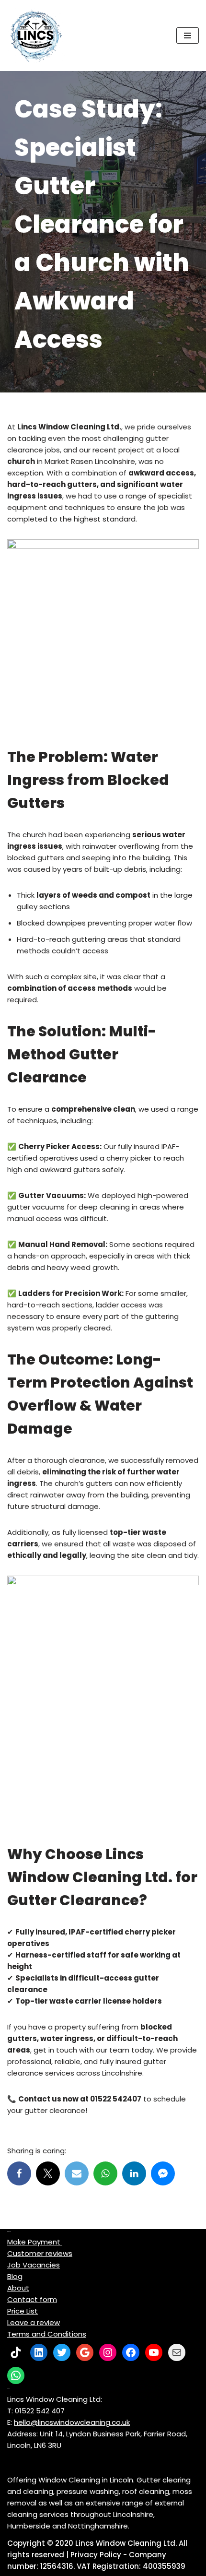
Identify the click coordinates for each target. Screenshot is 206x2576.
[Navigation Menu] (188, 36)
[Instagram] (108, 2352)
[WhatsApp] (16, 2375)
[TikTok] (16, 2352)
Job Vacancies (34, 2265)
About (18, 2288)
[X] (48, 2173)
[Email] (77, 2173)
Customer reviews (40, 2253)
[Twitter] (62, 2352)
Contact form (32, 2299)
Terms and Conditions (47, 2334)
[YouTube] (154, 2352)
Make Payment (35, 2242)
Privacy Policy (96, 2555)
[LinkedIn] (39, 2352)
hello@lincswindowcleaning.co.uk (72, 2422)
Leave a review (34, 2322)
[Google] (85, 2352)
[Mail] (177, 2352)
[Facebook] (19, 2173)
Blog (15, 2276)
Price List (23, 2311)
